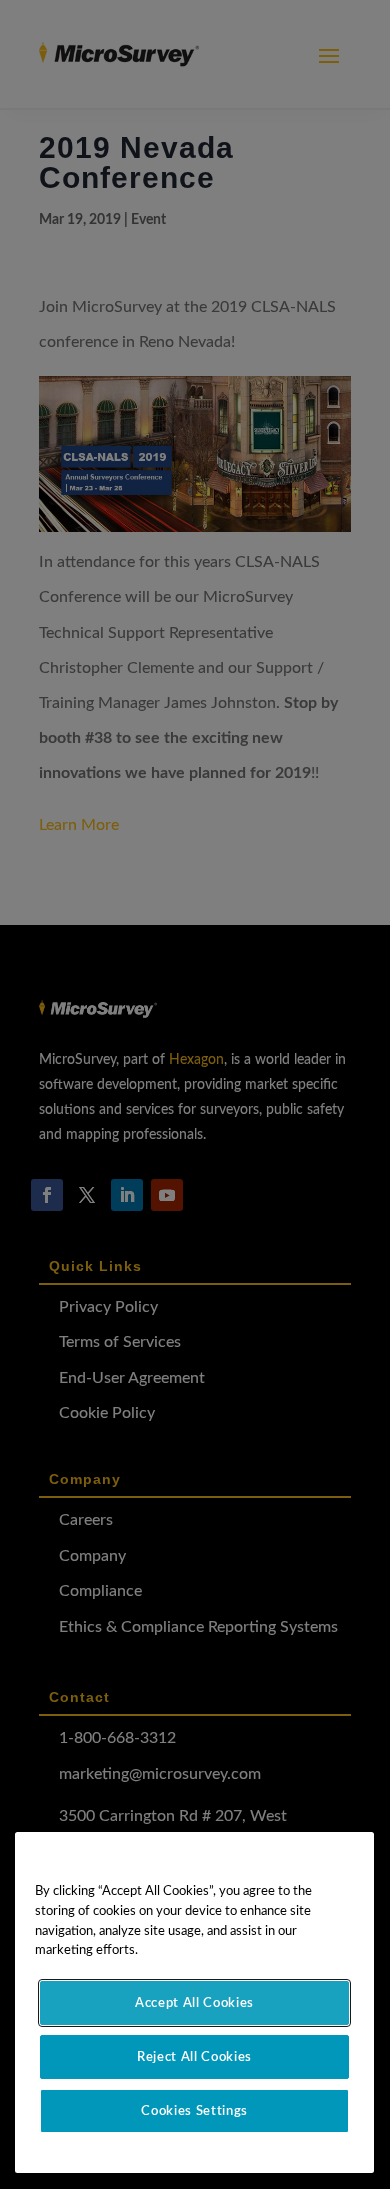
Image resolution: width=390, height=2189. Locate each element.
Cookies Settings (194, 2111)
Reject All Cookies (194, 2057)
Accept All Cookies (194, 2003)
